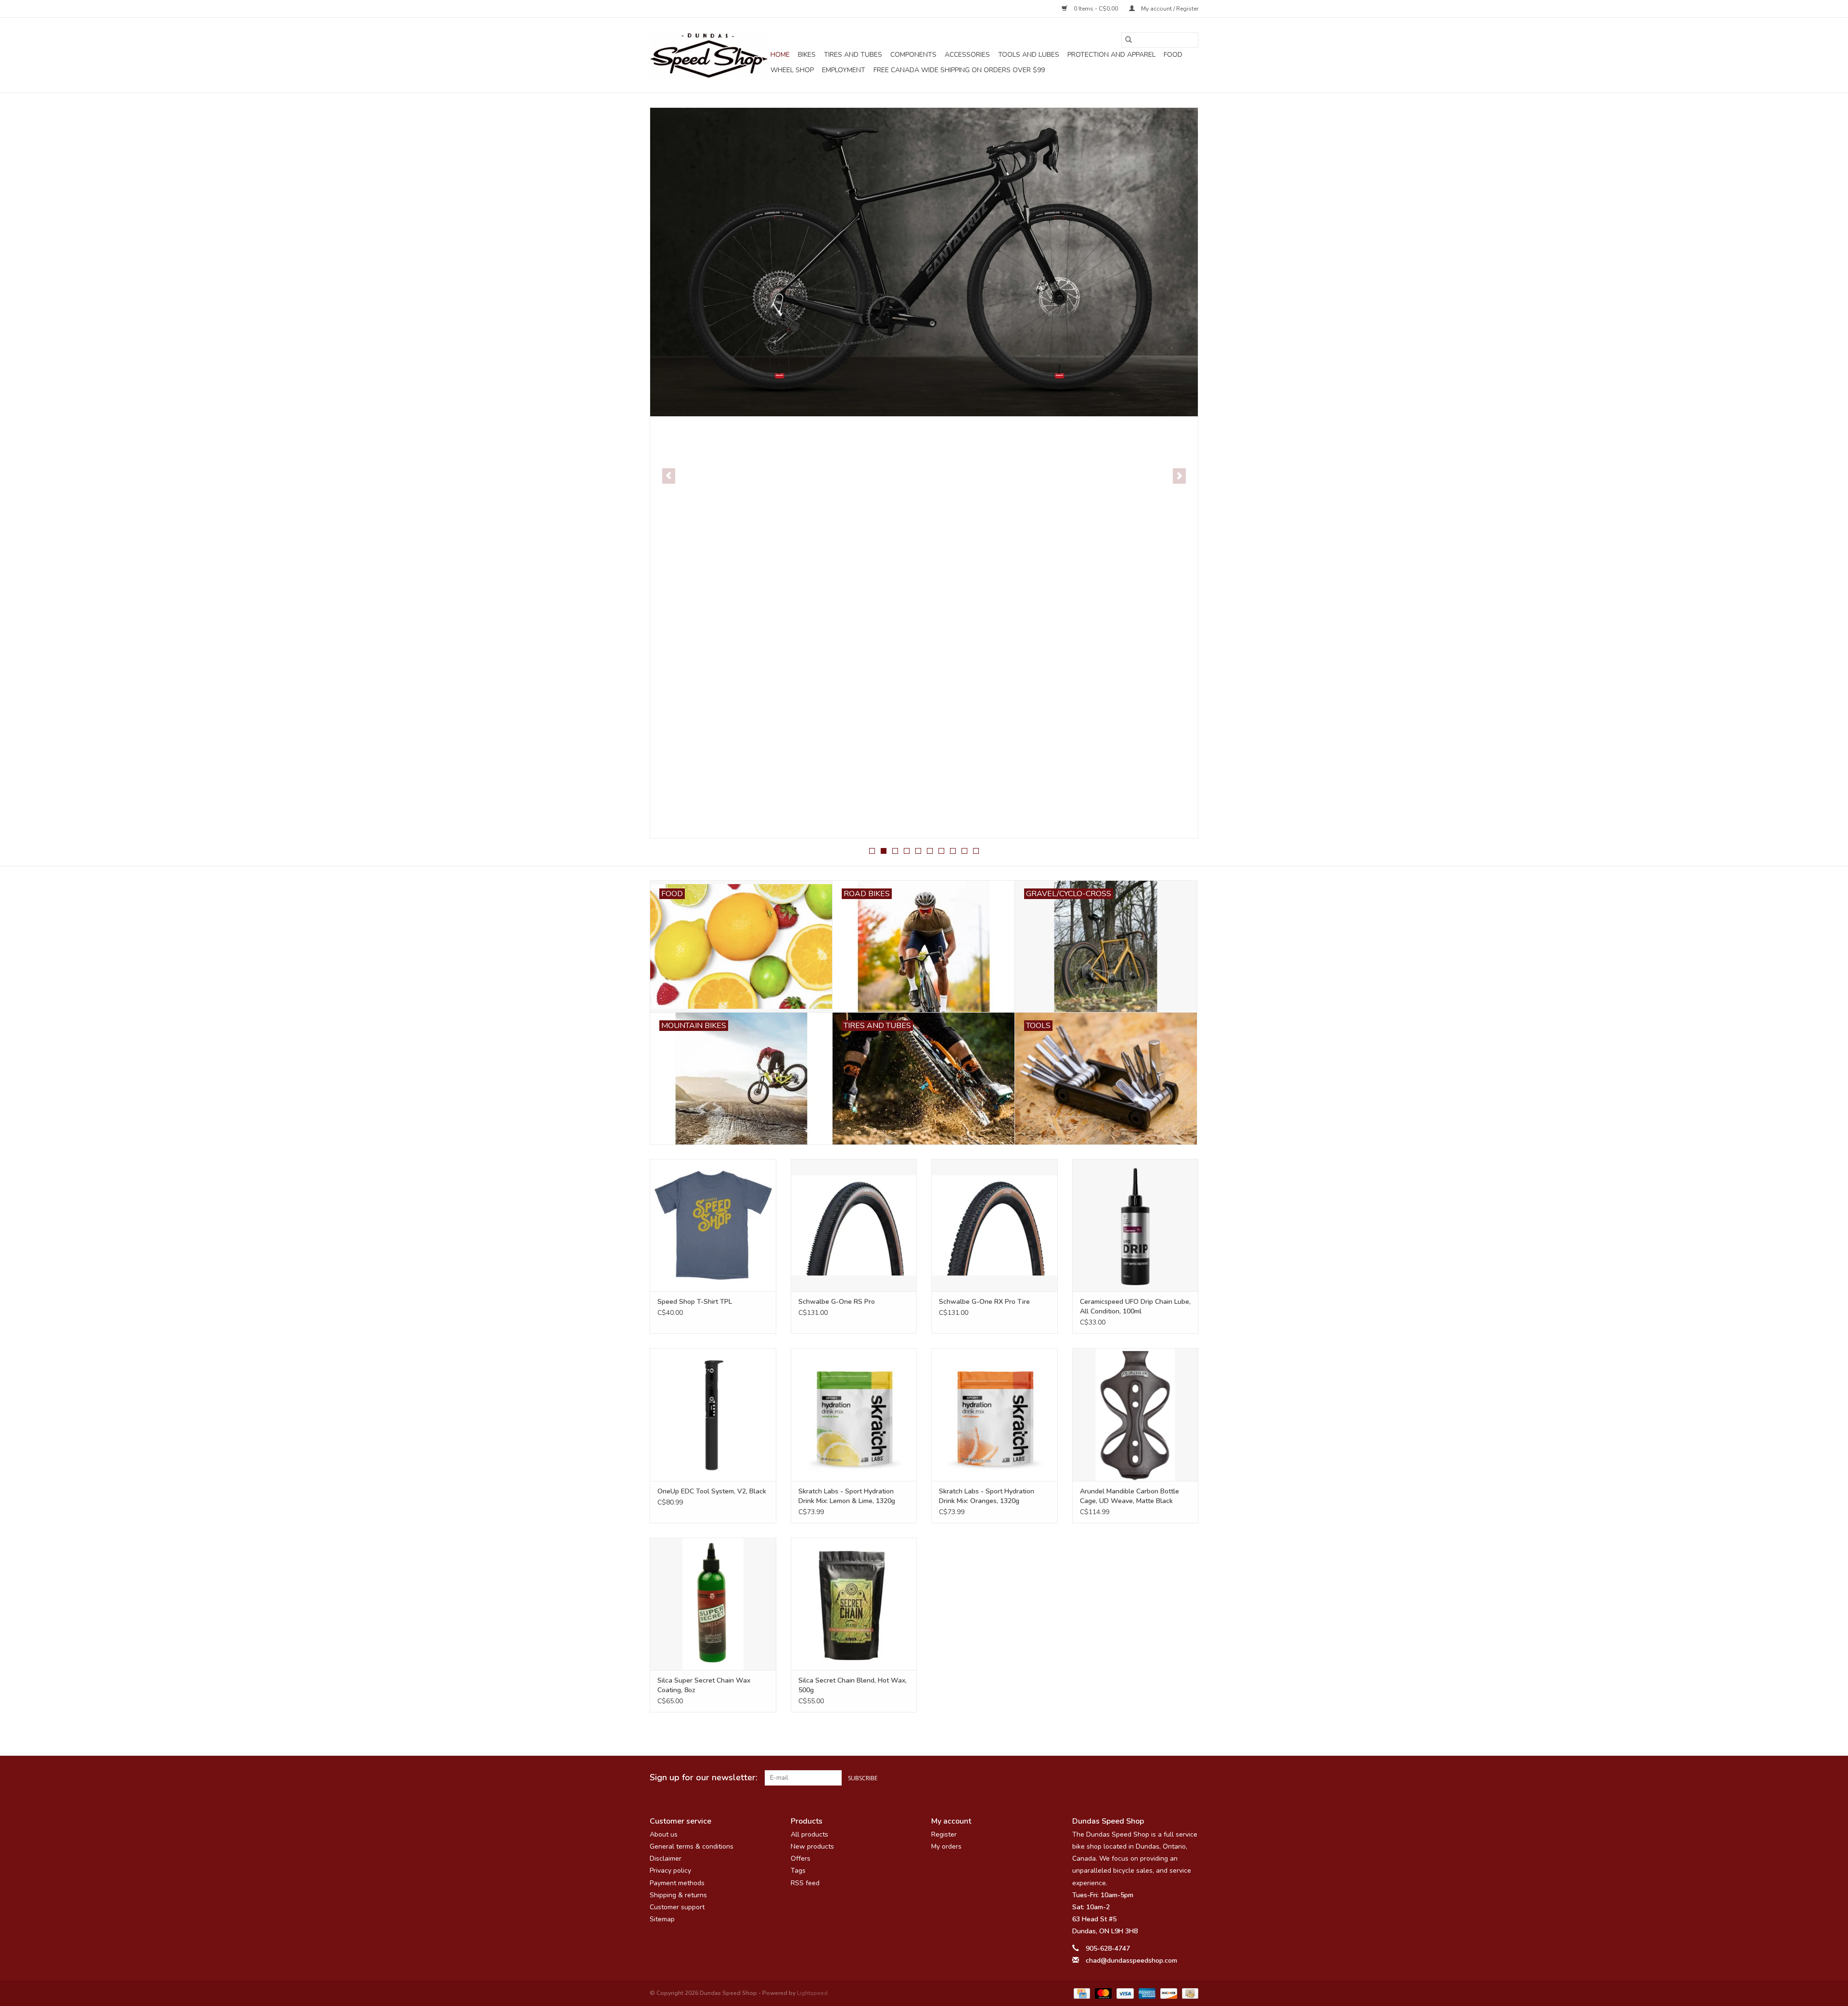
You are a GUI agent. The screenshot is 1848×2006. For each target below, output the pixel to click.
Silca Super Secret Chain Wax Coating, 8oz (704, 1685)
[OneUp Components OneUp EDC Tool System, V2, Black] (713, 1414)
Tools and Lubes (1029, 55)
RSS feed (805, 1883)
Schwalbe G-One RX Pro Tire (984, 1302)
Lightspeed (812, 1993)
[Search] (1129, 40)
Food (1173, 55)
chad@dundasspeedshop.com (1131, 1961)
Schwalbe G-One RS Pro (837, 1302)
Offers (801, 1858)
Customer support (677, 1907)
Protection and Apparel (1111, 55)
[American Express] (1146, 1993)
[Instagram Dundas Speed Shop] (1191, 1778)
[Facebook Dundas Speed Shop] (1156, 1778)
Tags (798, 1871)
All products (809, 1834)
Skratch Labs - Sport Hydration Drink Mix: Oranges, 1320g (987, 1496)
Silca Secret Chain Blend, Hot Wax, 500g (853, 1685)
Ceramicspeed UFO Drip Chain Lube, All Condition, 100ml (1135, 1306)
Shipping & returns (678, 1895)
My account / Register (1169, 9)
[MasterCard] (1102, 1993)
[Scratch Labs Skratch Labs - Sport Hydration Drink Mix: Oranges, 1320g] (995, 1414)
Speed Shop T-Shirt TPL (695, 1302)
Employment (844, 70)
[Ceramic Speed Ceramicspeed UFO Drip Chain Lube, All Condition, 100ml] (1136, 1225)
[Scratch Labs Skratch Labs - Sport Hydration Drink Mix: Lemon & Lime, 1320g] (854, 1414)
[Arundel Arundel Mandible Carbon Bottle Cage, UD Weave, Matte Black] (1136, 1414)
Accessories (967, 55)
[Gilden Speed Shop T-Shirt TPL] (713, 1225)
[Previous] (669, 476)
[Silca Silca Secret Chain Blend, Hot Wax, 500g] (854, 1604)
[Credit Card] (1081, 1993)
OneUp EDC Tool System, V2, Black (712, 1491)
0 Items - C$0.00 (1096, 9)
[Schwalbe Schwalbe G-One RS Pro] (854, 1225)
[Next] (1179, 476)
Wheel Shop (792, 70)
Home (780, 55)
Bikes (807, 55)
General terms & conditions (692, 1846)
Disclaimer (666, 1858)
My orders (946, 1846)
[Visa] (1124, 1993)
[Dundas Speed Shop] (709, 55)
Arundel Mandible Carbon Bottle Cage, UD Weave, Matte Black (1129, 1496)
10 (976, 851)
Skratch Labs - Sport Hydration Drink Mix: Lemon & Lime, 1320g (847, 1496)
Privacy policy (670, 1871)
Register (944, 1834)
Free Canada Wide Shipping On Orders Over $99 (959, 70)
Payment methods (677, 1883)
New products (812, 1846)
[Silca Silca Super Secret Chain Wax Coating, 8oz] (713, 1604)
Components (913, 55)
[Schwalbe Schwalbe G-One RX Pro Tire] (995, 1225)
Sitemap (662, 1919)
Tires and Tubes (853, 55)
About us (664, 1834)
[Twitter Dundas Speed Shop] (1173, 1778)
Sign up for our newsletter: (704, 1778)
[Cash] (1188, 1993)
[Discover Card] (1168, 1993)
